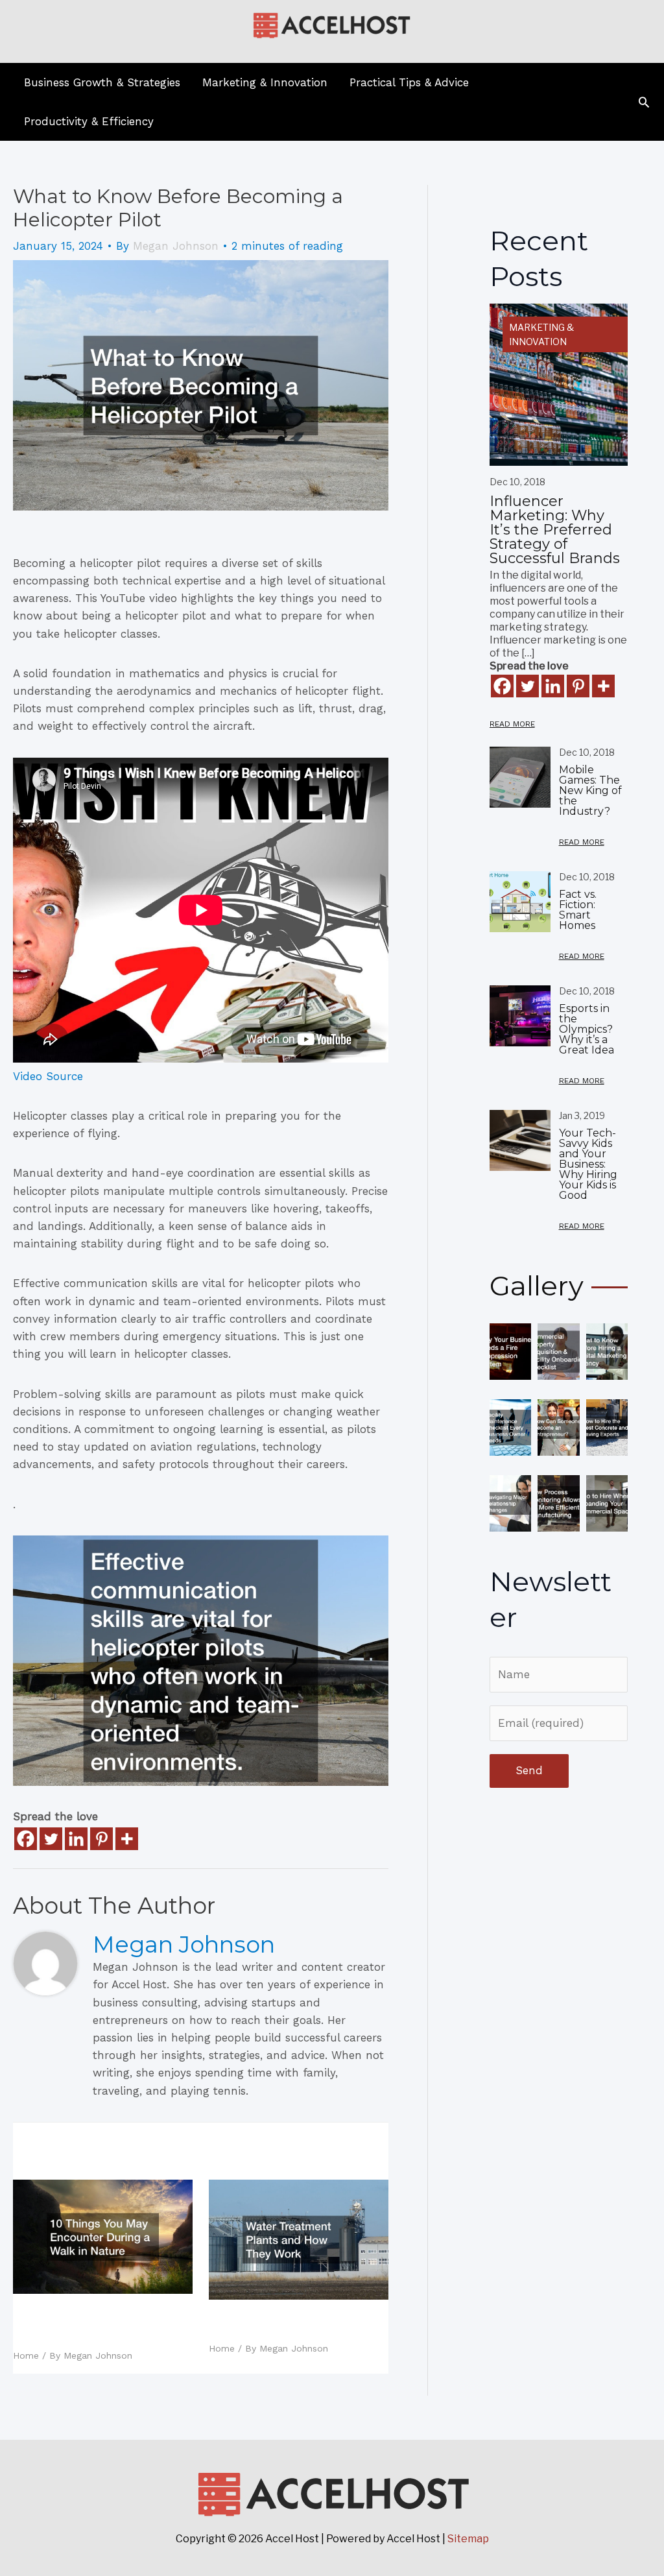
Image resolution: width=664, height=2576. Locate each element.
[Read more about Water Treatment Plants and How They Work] (299, 2238)
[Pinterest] (101, 1839)
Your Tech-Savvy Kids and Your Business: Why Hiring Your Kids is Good (588, 1164)
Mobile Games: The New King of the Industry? (590, 790)
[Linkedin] (76, 1839)
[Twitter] (51, 1839)
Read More (512, 724)
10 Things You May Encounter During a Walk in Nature (102, 2324)
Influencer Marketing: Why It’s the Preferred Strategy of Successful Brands (555, 530)
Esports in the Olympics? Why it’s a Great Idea (587, 1029)
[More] (127, 1839)
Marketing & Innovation (541, 334)
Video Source (48, 1076)
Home (26, 2355)
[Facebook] (26, 1839)
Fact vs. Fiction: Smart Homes (578, 910)
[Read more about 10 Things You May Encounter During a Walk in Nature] (103, 2235)
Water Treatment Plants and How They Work (287, 2324)
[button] (644, 102)
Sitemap (468, 2539)
